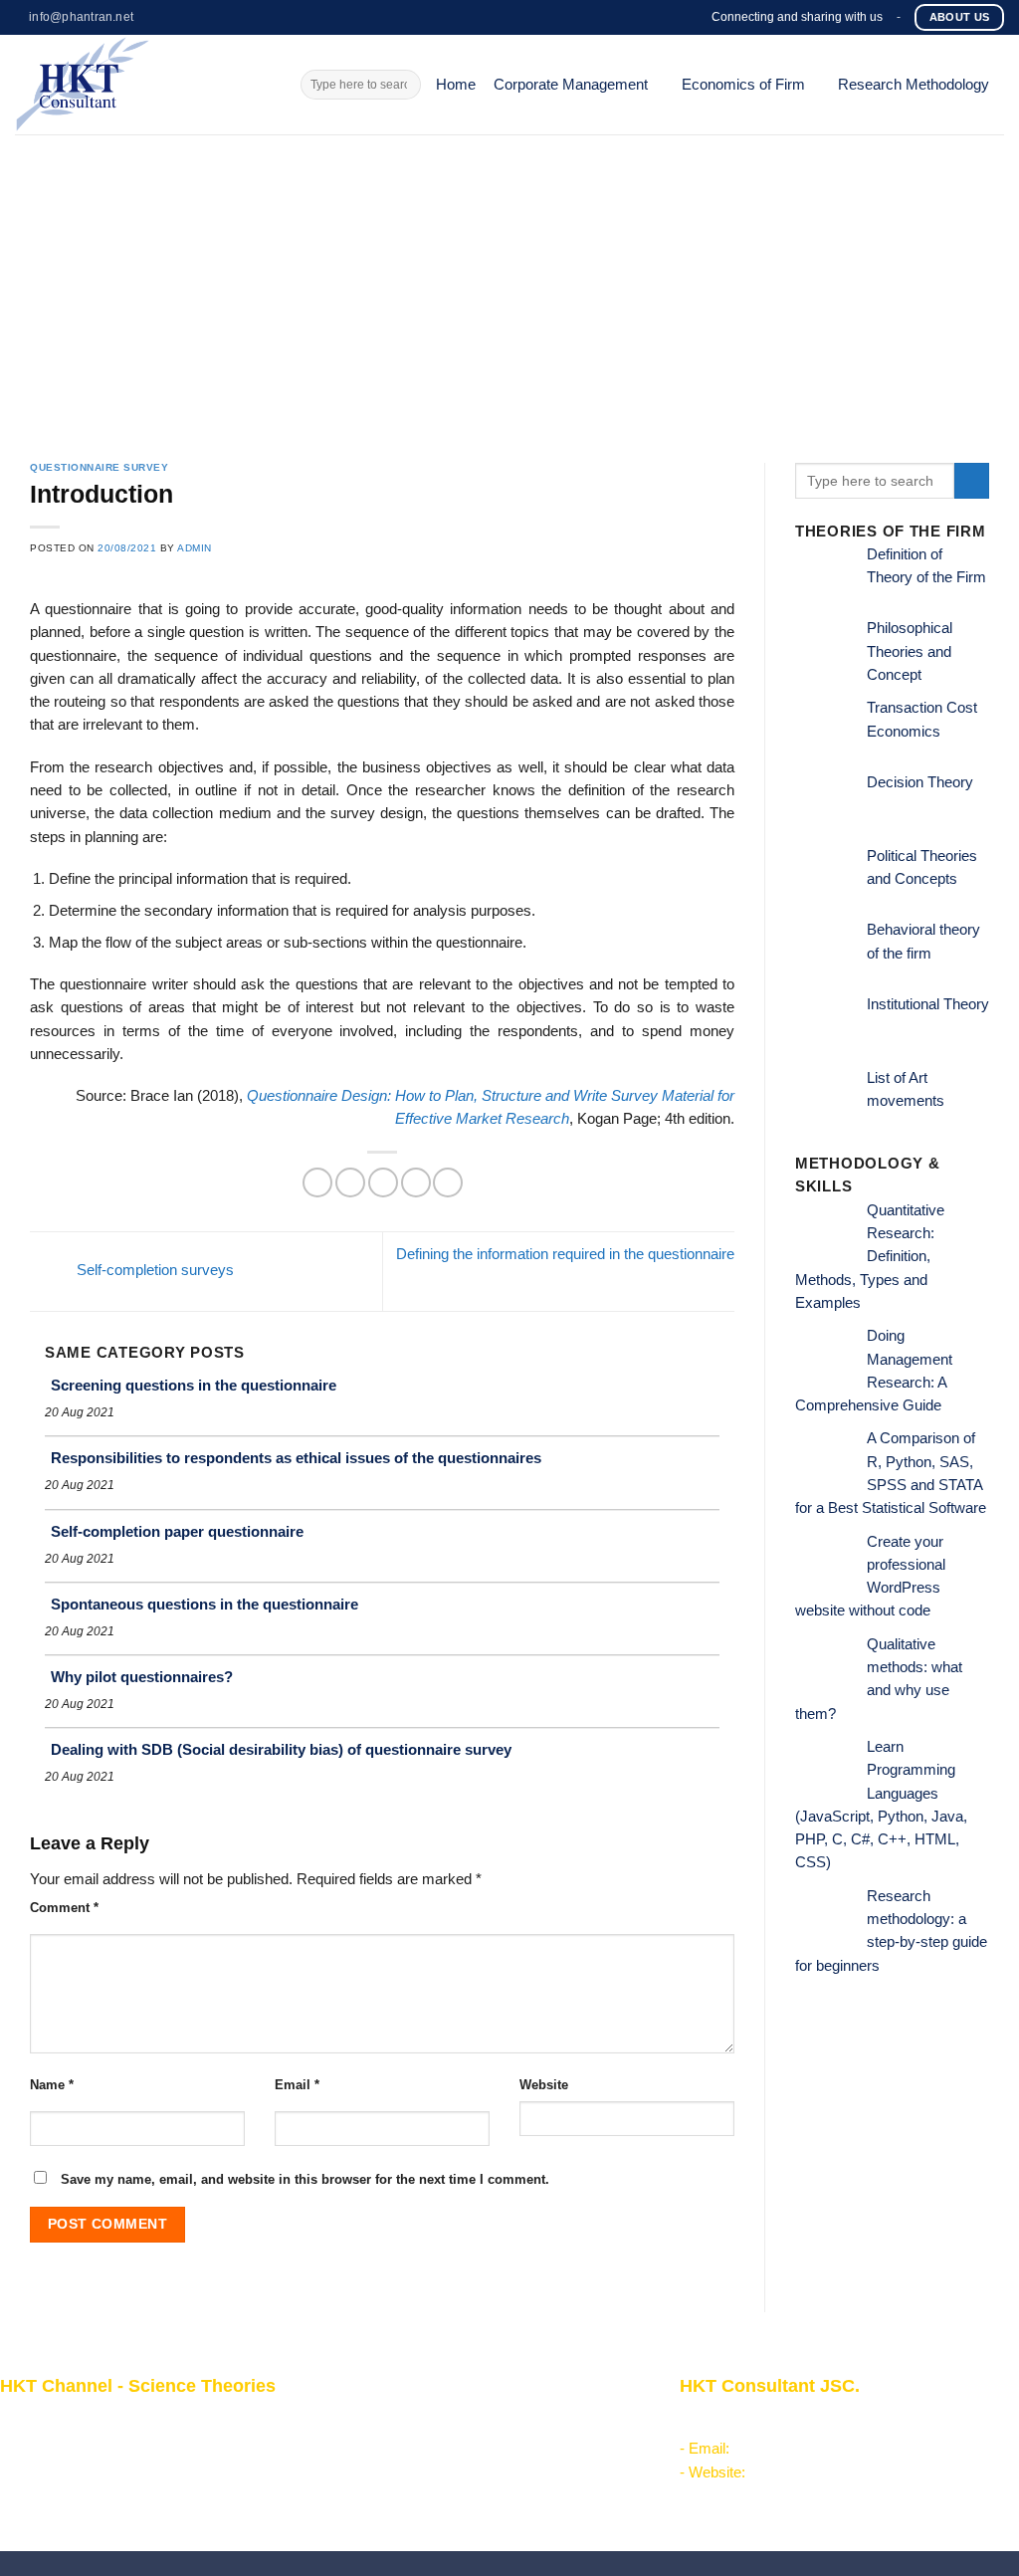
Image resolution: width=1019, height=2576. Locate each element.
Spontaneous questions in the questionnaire (204, 1604)
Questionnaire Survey (99, 467)
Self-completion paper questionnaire (177, 1531)
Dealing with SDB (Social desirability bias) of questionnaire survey (281, 1749)
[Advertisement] (509, 284)
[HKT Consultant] (143, 85)
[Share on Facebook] (317, 1182)
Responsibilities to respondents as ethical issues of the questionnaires (296, 1458)
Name (52, 2085)
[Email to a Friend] (383, 1182)
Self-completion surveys (153, 1270)
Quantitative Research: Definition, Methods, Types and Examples (870, 1257)
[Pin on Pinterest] (416, 1182)
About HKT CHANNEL (74, 2421)
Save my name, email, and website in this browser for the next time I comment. (305, 2179)
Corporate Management (571, 85)
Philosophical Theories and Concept (910, 651)
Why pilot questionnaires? (142, 1677)
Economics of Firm (743, 85)
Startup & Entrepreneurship (427, 2445)
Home (456, 85)
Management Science (410, 2468)
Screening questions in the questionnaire (194, 1385)
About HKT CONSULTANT (88, 2445)
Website (544, 2085)
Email (297, 2085)
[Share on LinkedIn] (448, 1182)
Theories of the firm (402, 2490)
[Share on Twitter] (350, 1182)
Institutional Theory (928, 1004)
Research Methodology (914, 85)
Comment (64, 1908)
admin (195, 548)
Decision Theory (920, 782)
